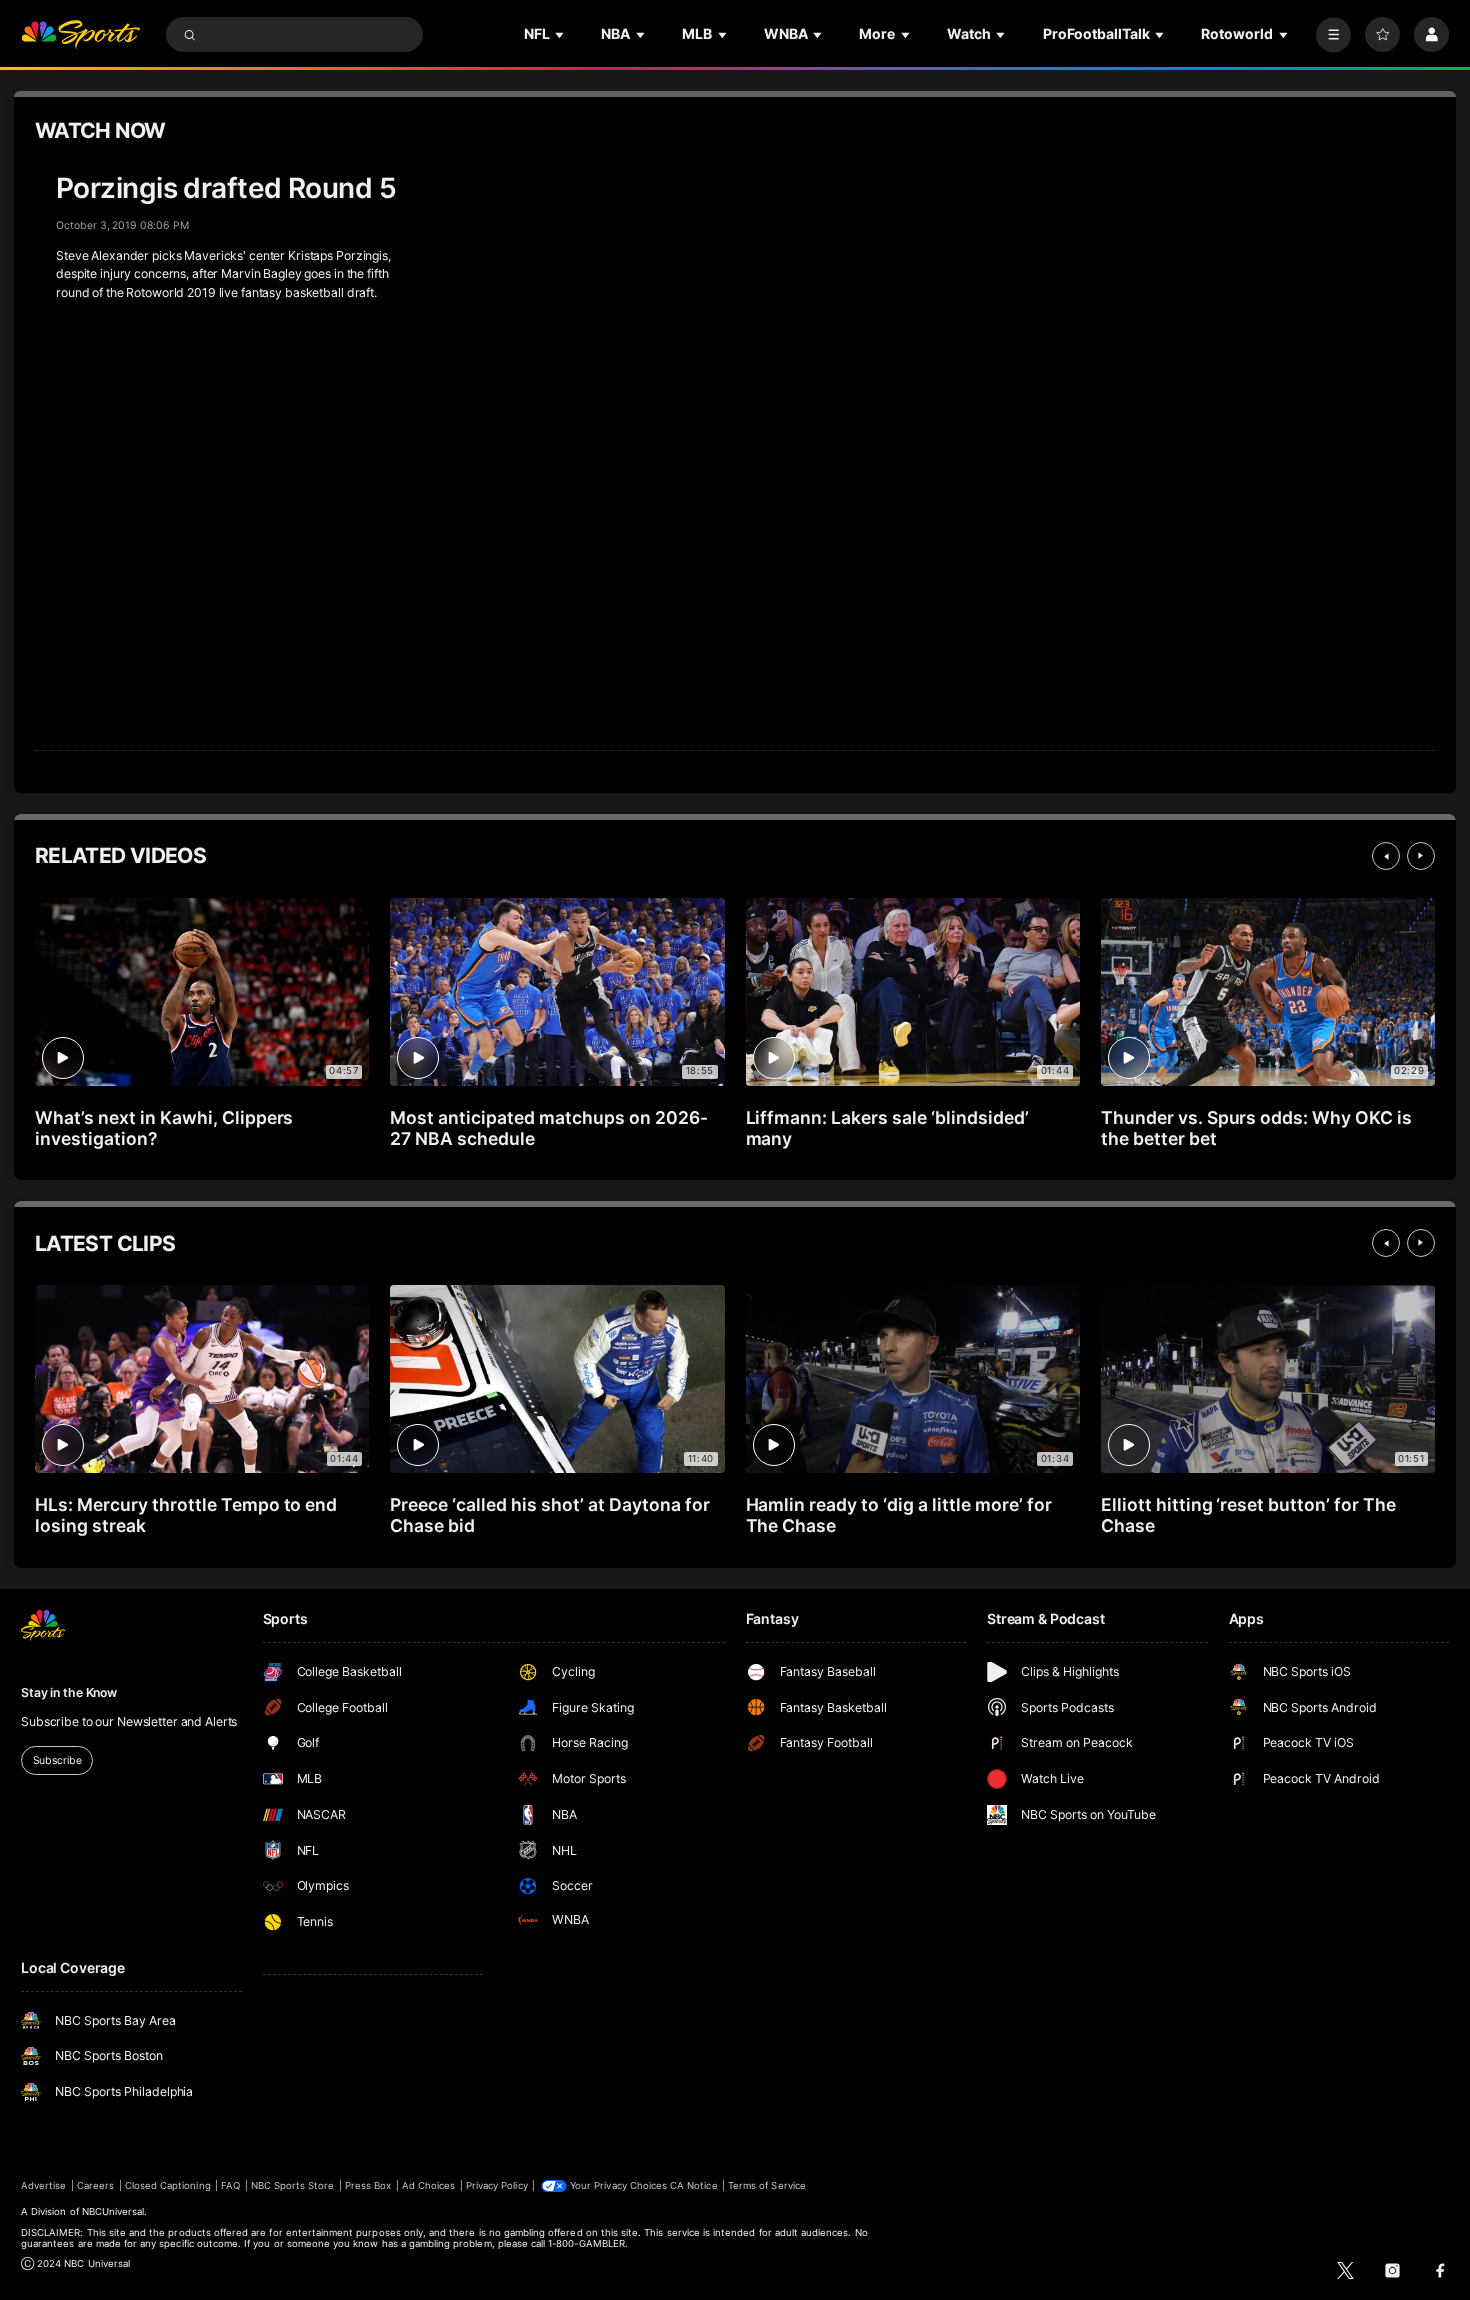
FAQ (230, 2185)
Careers (95, 2185)
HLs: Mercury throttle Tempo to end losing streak (186, 1515)
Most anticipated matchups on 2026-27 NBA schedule (548, 1128)
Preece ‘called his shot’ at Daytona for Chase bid (549, 1515)
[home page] (80, 34)
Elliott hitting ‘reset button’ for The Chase (1248, 1515)
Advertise (43, 2185)
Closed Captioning (168, 2185)
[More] (1333, 34)
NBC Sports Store (293, 2185)
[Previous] (1386, 856)
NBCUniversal (113, 2211)
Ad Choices (428, 2185)
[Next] (1421, 856)
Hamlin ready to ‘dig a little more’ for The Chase (899, 1515)
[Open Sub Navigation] (561, 34)
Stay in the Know (69, 1692)
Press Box (368, 2185)
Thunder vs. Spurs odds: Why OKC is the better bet (1256, 1128)
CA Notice (693, 2185)
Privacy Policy (497, 2185)
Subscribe (57, 1760)
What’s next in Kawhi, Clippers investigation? (164, 1128)
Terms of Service (767, 2185)
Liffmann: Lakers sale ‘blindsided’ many (887, 1128)
